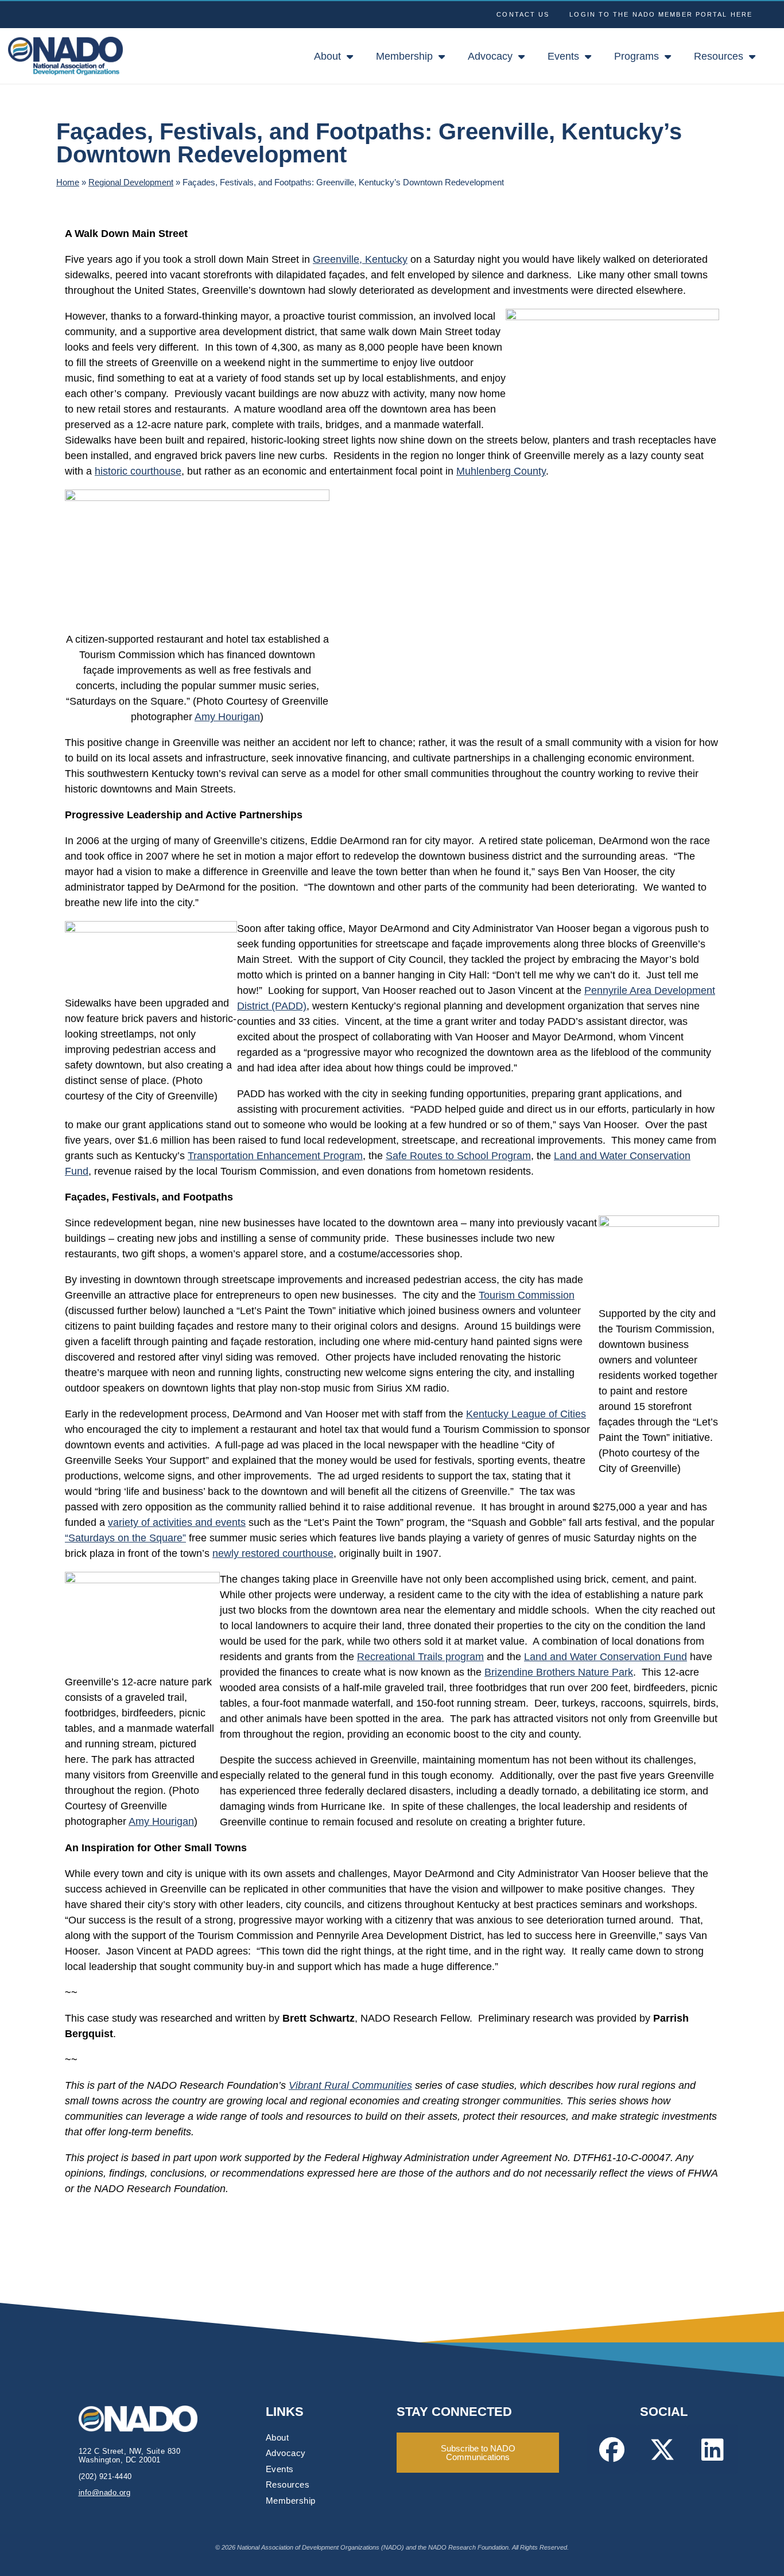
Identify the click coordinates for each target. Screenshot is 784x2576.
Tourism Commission (527, 1295)
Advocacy (490, 56)
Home (68, 182)
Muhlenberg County (501, 471)
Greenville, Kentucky (360, 259)
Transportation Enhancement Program (275, 1156)
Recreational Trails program (420, 1657)
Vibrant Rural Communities (350, 2085)
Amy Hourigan (227, 717)
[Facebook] (612, 2449)
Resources (719, 56)
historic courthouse (138, 471)
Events (563, 56)
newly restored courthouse (273, 1553)
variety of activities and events (177, 1522)
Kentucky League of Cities (526, 1414)
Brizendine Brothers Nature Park (559, 1672)
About (327, 56)
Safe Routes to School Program (458, 1156)
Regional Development (131, 182)
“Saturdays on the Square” (125, 1538)
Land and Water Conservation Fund (606, 1657)
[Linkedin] (713, 2449)
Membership (404, 56)
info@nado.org (105, 2493)
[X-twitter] (662, 2449)
